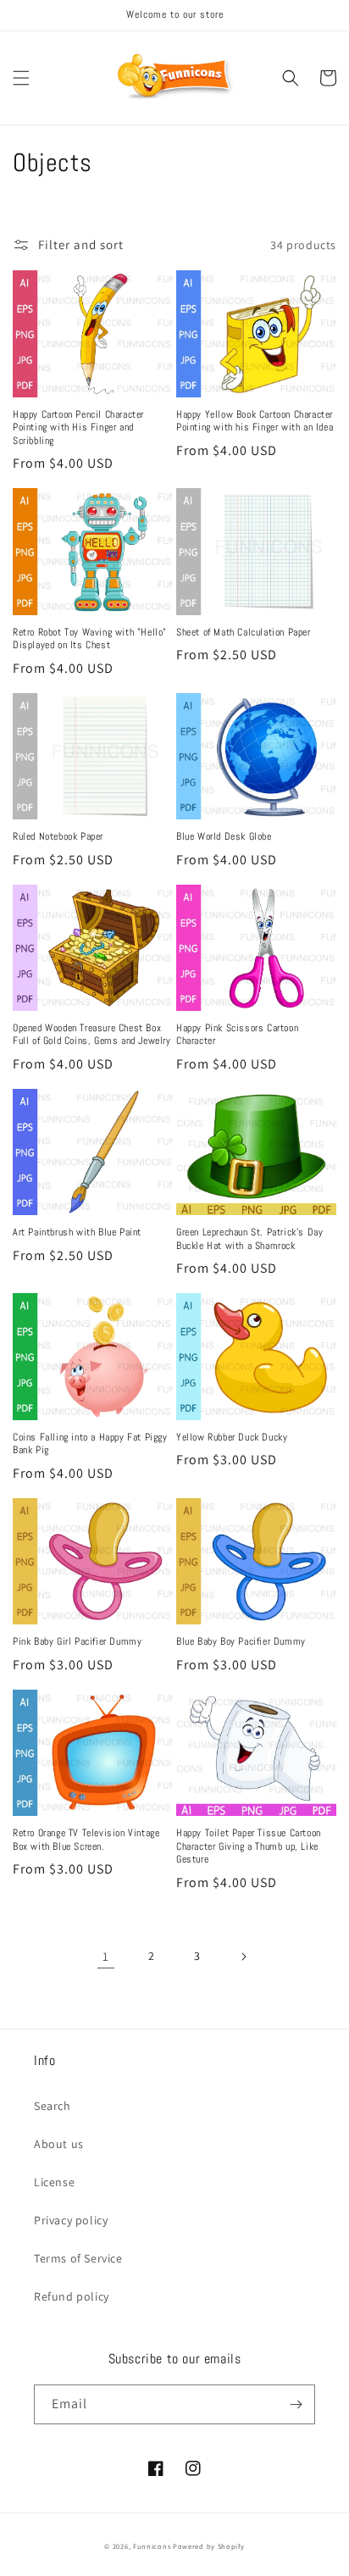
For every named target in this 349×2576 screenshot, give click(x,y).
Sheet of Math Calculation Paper (244, 633)
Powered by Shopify (209, 2546)
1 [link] (106, 1956)
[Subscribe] (296, 2404)
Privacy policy (71, 2220)
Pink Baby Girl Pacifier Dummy (77, 1642)
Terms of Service (78, 2258)
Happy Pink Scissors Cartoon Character (237, 1035)
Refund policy (72, 2296)
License (54, 2182)
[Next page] (243, 1957)
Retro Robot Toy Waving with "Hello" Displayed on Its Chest (90, 639)
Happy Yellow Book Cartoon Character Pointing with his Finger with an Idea (255, 422)
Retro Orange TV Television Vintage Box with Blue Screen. (86, 1840)
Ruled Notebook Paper (58, 837)
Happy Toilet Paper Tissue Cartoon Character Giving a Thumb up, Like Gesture (249, 1846)
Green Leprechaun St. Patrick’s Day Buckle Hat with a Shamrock (249, 1239)
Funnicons (152, 2546)
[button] (21, 78)
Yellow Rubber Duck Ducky (232, 1438)
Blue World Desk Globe (224, 837)
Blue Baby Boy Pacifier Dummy (241, 1642)
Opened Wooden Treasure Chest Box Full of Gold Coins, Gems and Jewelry (92, 1035)
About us (59, 2144)
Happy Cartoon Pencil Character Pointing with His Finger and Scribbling (78, 428)
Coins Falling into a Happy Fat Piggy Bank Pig (90, 1444)
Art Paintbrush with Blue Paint (77, 1232)
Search (53, 2106)
